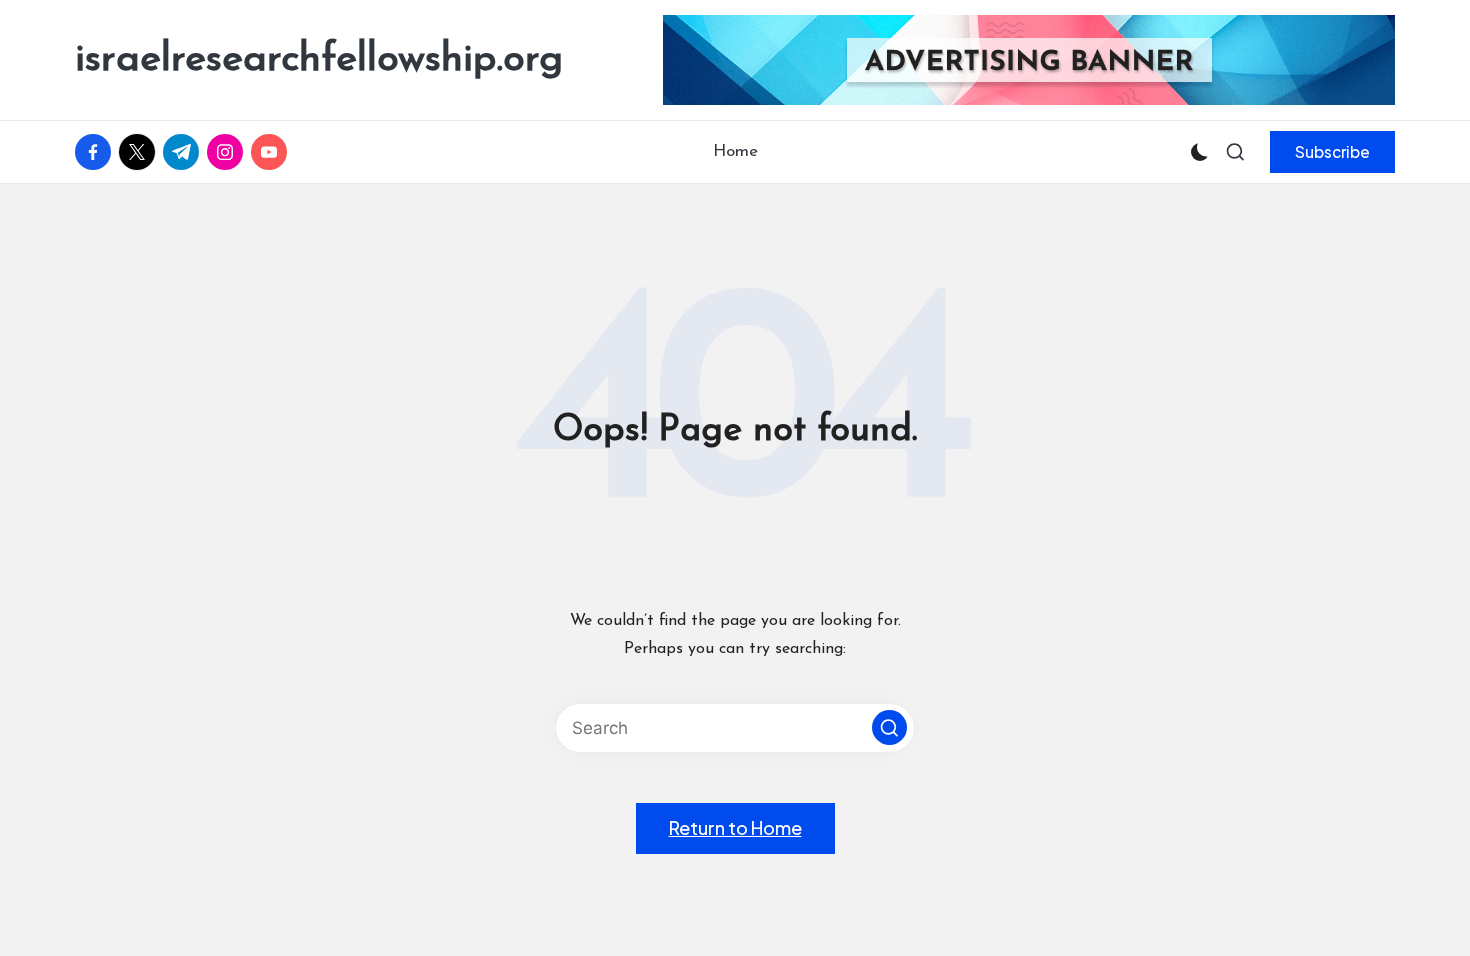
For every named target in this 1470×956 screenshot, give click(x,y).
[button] (1332, 152)
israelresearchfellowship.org (319, 60)
